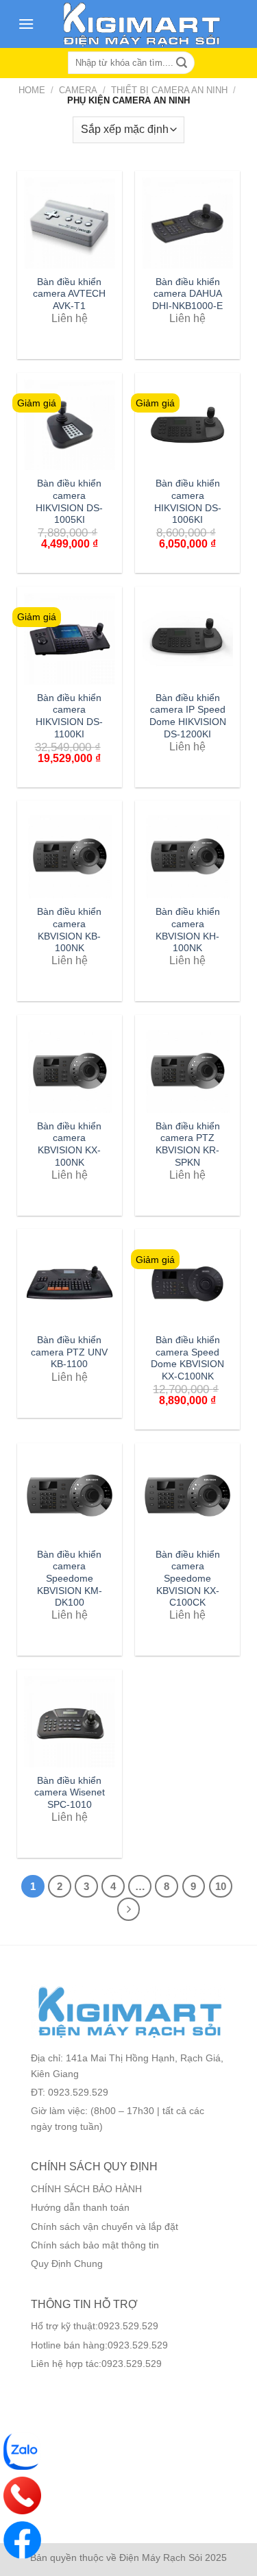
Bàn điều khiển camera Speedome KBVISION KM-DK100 (70, 1579)
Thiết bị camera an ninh (169, 90)
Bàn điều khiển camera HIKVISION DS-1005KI (69, 502)
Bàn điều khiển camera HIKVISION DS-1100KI (69, 716)
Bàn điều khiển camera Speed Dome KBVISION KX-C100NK (187, 1358)
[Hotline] (22, 2495)
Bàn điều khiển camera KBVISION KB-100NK (69, 930)
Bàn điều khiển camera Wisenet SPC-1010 (70, 1793)
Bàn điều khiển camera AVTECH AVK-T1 (69, 294)
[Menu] (26, 24)
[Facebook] (22, 2540)
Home (32, 90)
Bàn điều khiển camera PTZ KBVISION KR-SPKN (188, 1144)
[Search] (182, 63)
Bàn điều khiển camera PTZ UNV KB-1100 (69, 1352)
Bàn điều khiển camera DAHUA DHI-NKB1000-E (187, 294)
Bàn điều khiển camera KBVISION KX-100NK (69, 1144)
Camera (78, 90)
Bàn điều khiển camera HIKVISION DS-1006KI (188, 502)
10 (221, 1886)
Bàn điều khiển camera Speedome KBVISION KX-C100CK (188, 1579)
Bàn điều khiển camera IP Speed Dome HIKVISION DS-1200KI (188, 716)
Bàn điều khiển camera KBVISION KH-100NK (188, 930)
